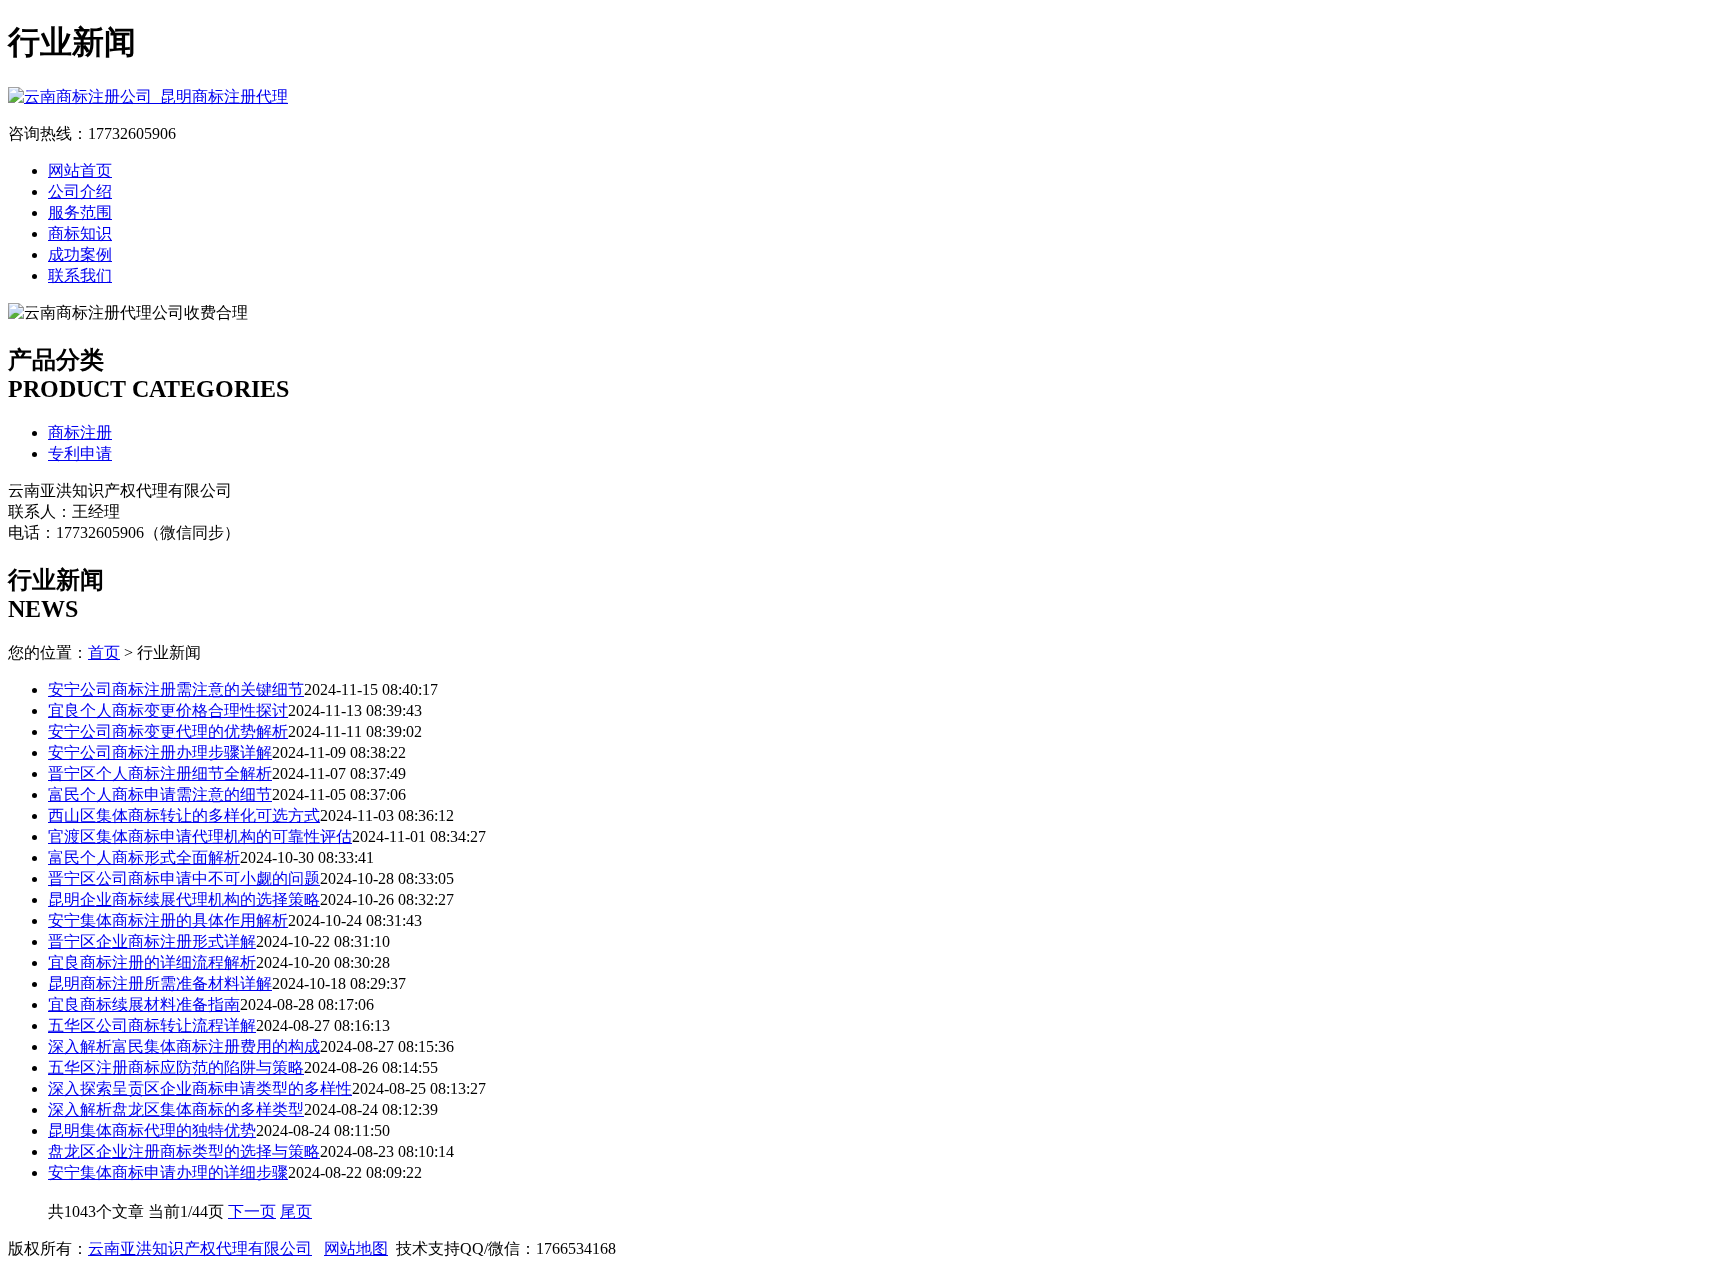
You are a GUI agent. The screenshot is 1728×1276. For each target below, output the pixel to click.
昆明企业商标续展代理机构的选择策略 (184, 899)
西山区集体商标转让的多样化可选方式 (184, 815)
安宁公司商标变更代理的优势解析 (168, 731)
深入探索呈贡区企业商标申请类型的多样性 (200, 1088)
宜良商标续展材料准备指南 (144, 1004)
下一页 (252, 1211)
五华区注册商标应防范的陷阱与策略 (176, 1067)
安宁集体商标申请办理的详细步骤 (168, 1172)
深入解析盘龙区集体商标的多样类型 (176, 1109)
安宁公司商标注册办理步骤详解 (160, 752)
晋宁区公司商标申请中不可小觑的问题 (184, 878)
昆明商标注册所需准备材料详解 (160, 983)
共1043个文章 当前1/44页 (138, 1211)
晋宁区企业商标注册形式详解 (152, 941)
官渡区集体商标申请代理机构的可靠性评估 (200, 836)
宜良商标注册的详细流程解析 (152, 962)
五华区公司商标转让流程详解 (152, 1025)
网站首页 (80, 170)
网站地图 (356, 1248)
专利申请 (80, 453)
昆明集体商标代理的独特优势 (152, 1130)
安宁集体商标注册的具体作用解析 (168, 920)
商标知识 (80, 233)
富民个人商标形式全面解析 (144, 857)
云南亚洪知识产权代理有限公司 (200, 1248)
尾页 (296, 1211)
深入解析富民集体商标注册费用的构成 (184, 1046)
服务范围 (80, 212)
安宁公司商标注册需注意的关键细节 (176, 689)
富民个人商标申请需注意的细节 (160, 794)
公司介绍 (80, 191)
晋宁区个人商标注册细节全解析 (160, 773)
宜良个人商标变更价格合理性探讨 (168, 710)
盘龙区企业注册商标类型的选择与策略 (184, 1151)
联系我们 (80, 275)
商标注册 (80, 432)
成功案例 (80, 254)
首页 (104, 652)
